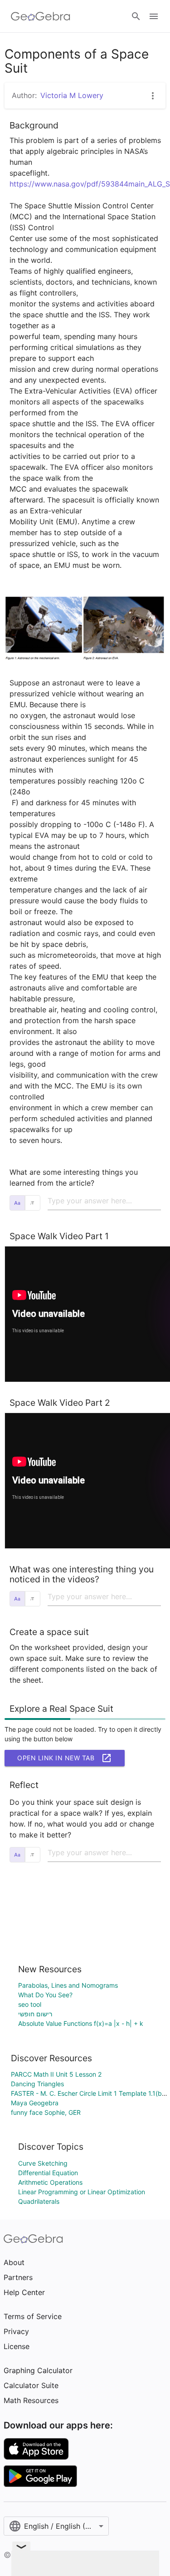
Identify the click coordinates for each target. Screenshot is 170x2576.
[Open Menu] (154, 16)
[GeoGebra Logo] (41, 16)
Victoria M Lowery (72, 95)
